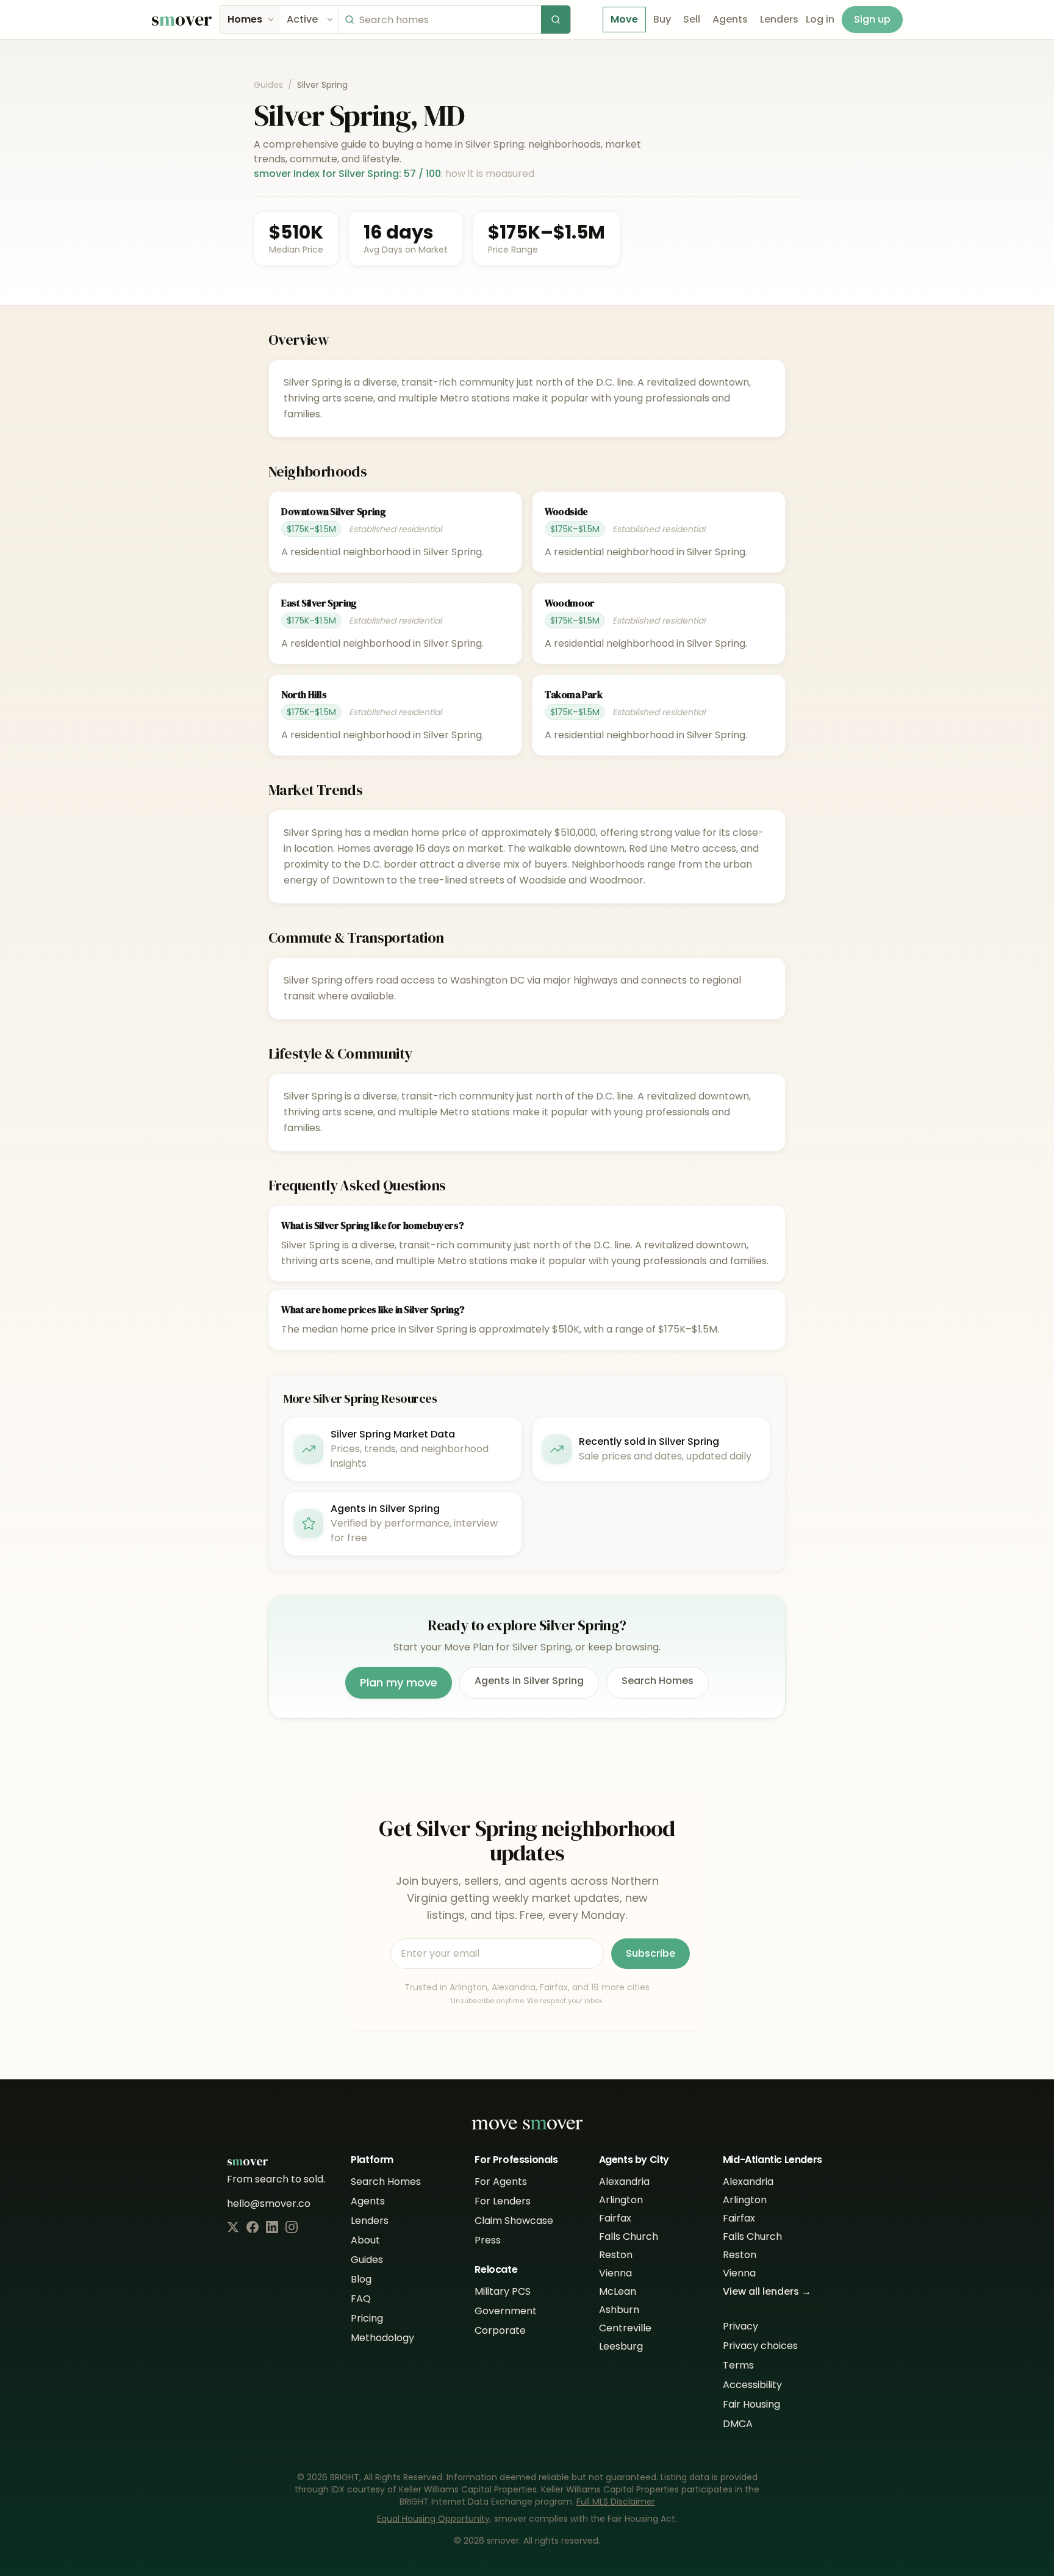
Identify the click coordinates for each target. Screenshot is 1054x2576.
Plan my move (399, 1682)
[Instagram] (292, 2227)
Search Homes (658, 1681)
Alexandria (624, 2182)
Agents (730, 19)
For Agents (501, 2182)
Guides (268, 85)
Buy (662, 19)
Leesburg (621, 2346)
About (365, 2240)
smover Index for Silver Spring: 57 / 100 (347, 174)
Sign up (872, 19)
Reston (616, 2255)
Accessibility (752, 2385)
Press (488, 2240)
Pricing (367, 2318)
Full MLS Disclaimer (616, 2502)
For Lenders (503, 2201)
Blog (361, 2279)
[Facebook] (253, 2227)
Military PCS (503, 2291)
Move (624, 19)
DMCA (738, 2424)
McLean (618, 2291)
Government (506, 2311)
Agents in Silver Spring (529, 1681)
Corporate (500, 2330)
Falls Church (629, 2236)
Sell (692, 19)
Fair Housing (751, 2404)
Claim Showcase (514, 2221)
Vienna (615, 2273)
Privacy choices (760, 2346)
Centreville (625, 2328)
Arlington (621, 2200)
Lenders (779, 19)
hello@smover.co (269, 2204)
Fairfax (615, 2218)
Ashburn (619, 2310)
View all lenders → (767, 2291)
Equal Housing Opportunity (433, 2519)
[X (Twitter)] (233, 2227)
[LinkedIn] (272, 2227)
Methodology (382, 2338)
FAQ (361, 2299)
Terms (738, 2365)
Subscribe (651, 1953)
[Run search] (556, 20)
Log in (820, 19)
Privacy (740, 2326)
